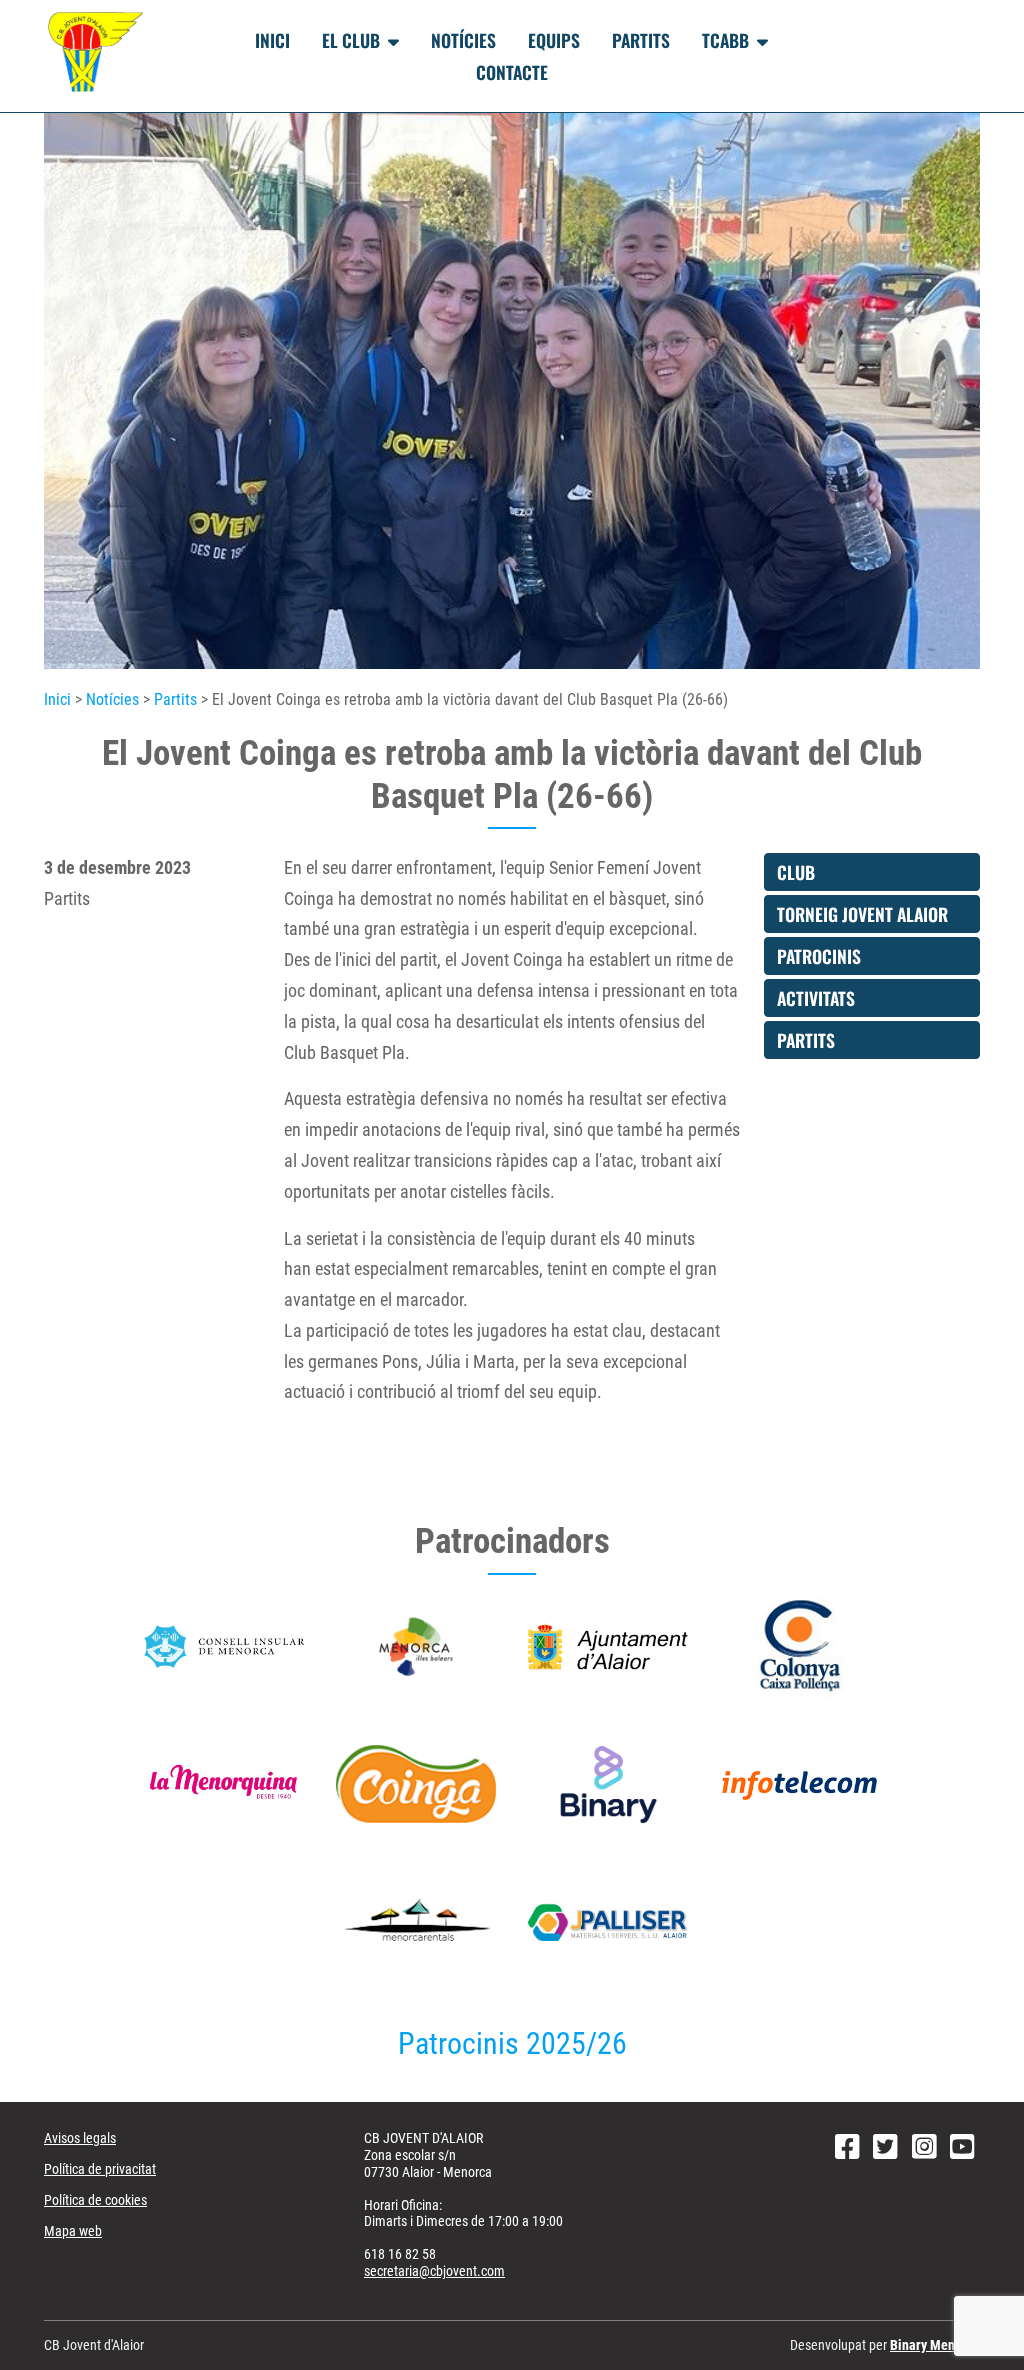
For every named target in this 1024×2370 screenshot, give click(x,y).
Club (796, 872)
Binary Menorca (935, 2345)
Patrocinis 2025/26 (512, 2043)
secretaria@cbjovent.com (434, 2271)
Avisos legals (80, 2138)
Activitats (816, 998)
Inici (272, 40)
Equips (554, 40)
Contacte (512, 72)
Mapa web (73, 2231)
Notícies (463, 40)
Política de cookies (95, 2200)
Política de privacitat (100, 2169)
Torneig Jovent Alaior (862, 914)
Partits (641, 40)
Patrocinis (819, 956)
